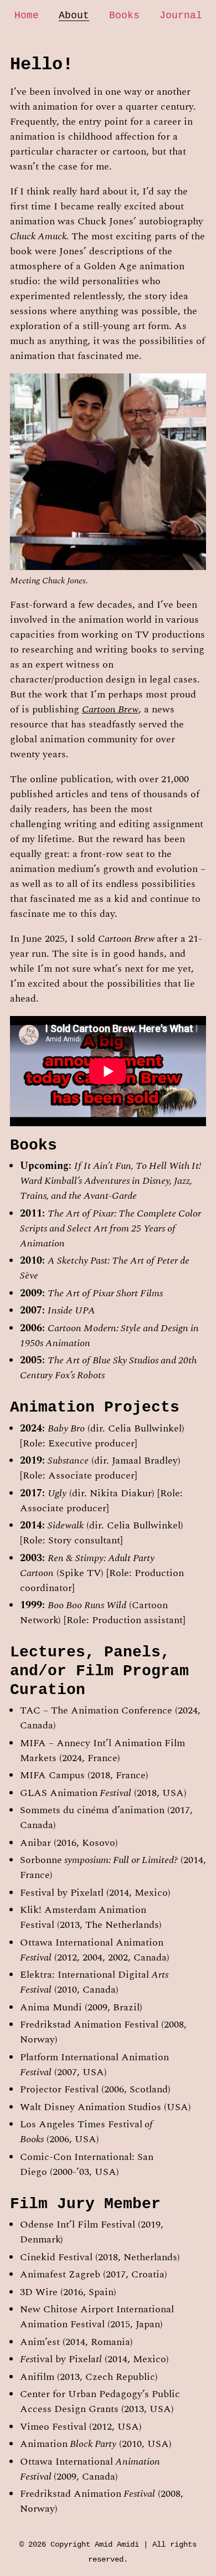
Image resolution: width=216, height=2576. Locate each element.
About (74, 16)
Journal (181, 16)
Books (124, 16)
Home (27, 16)
